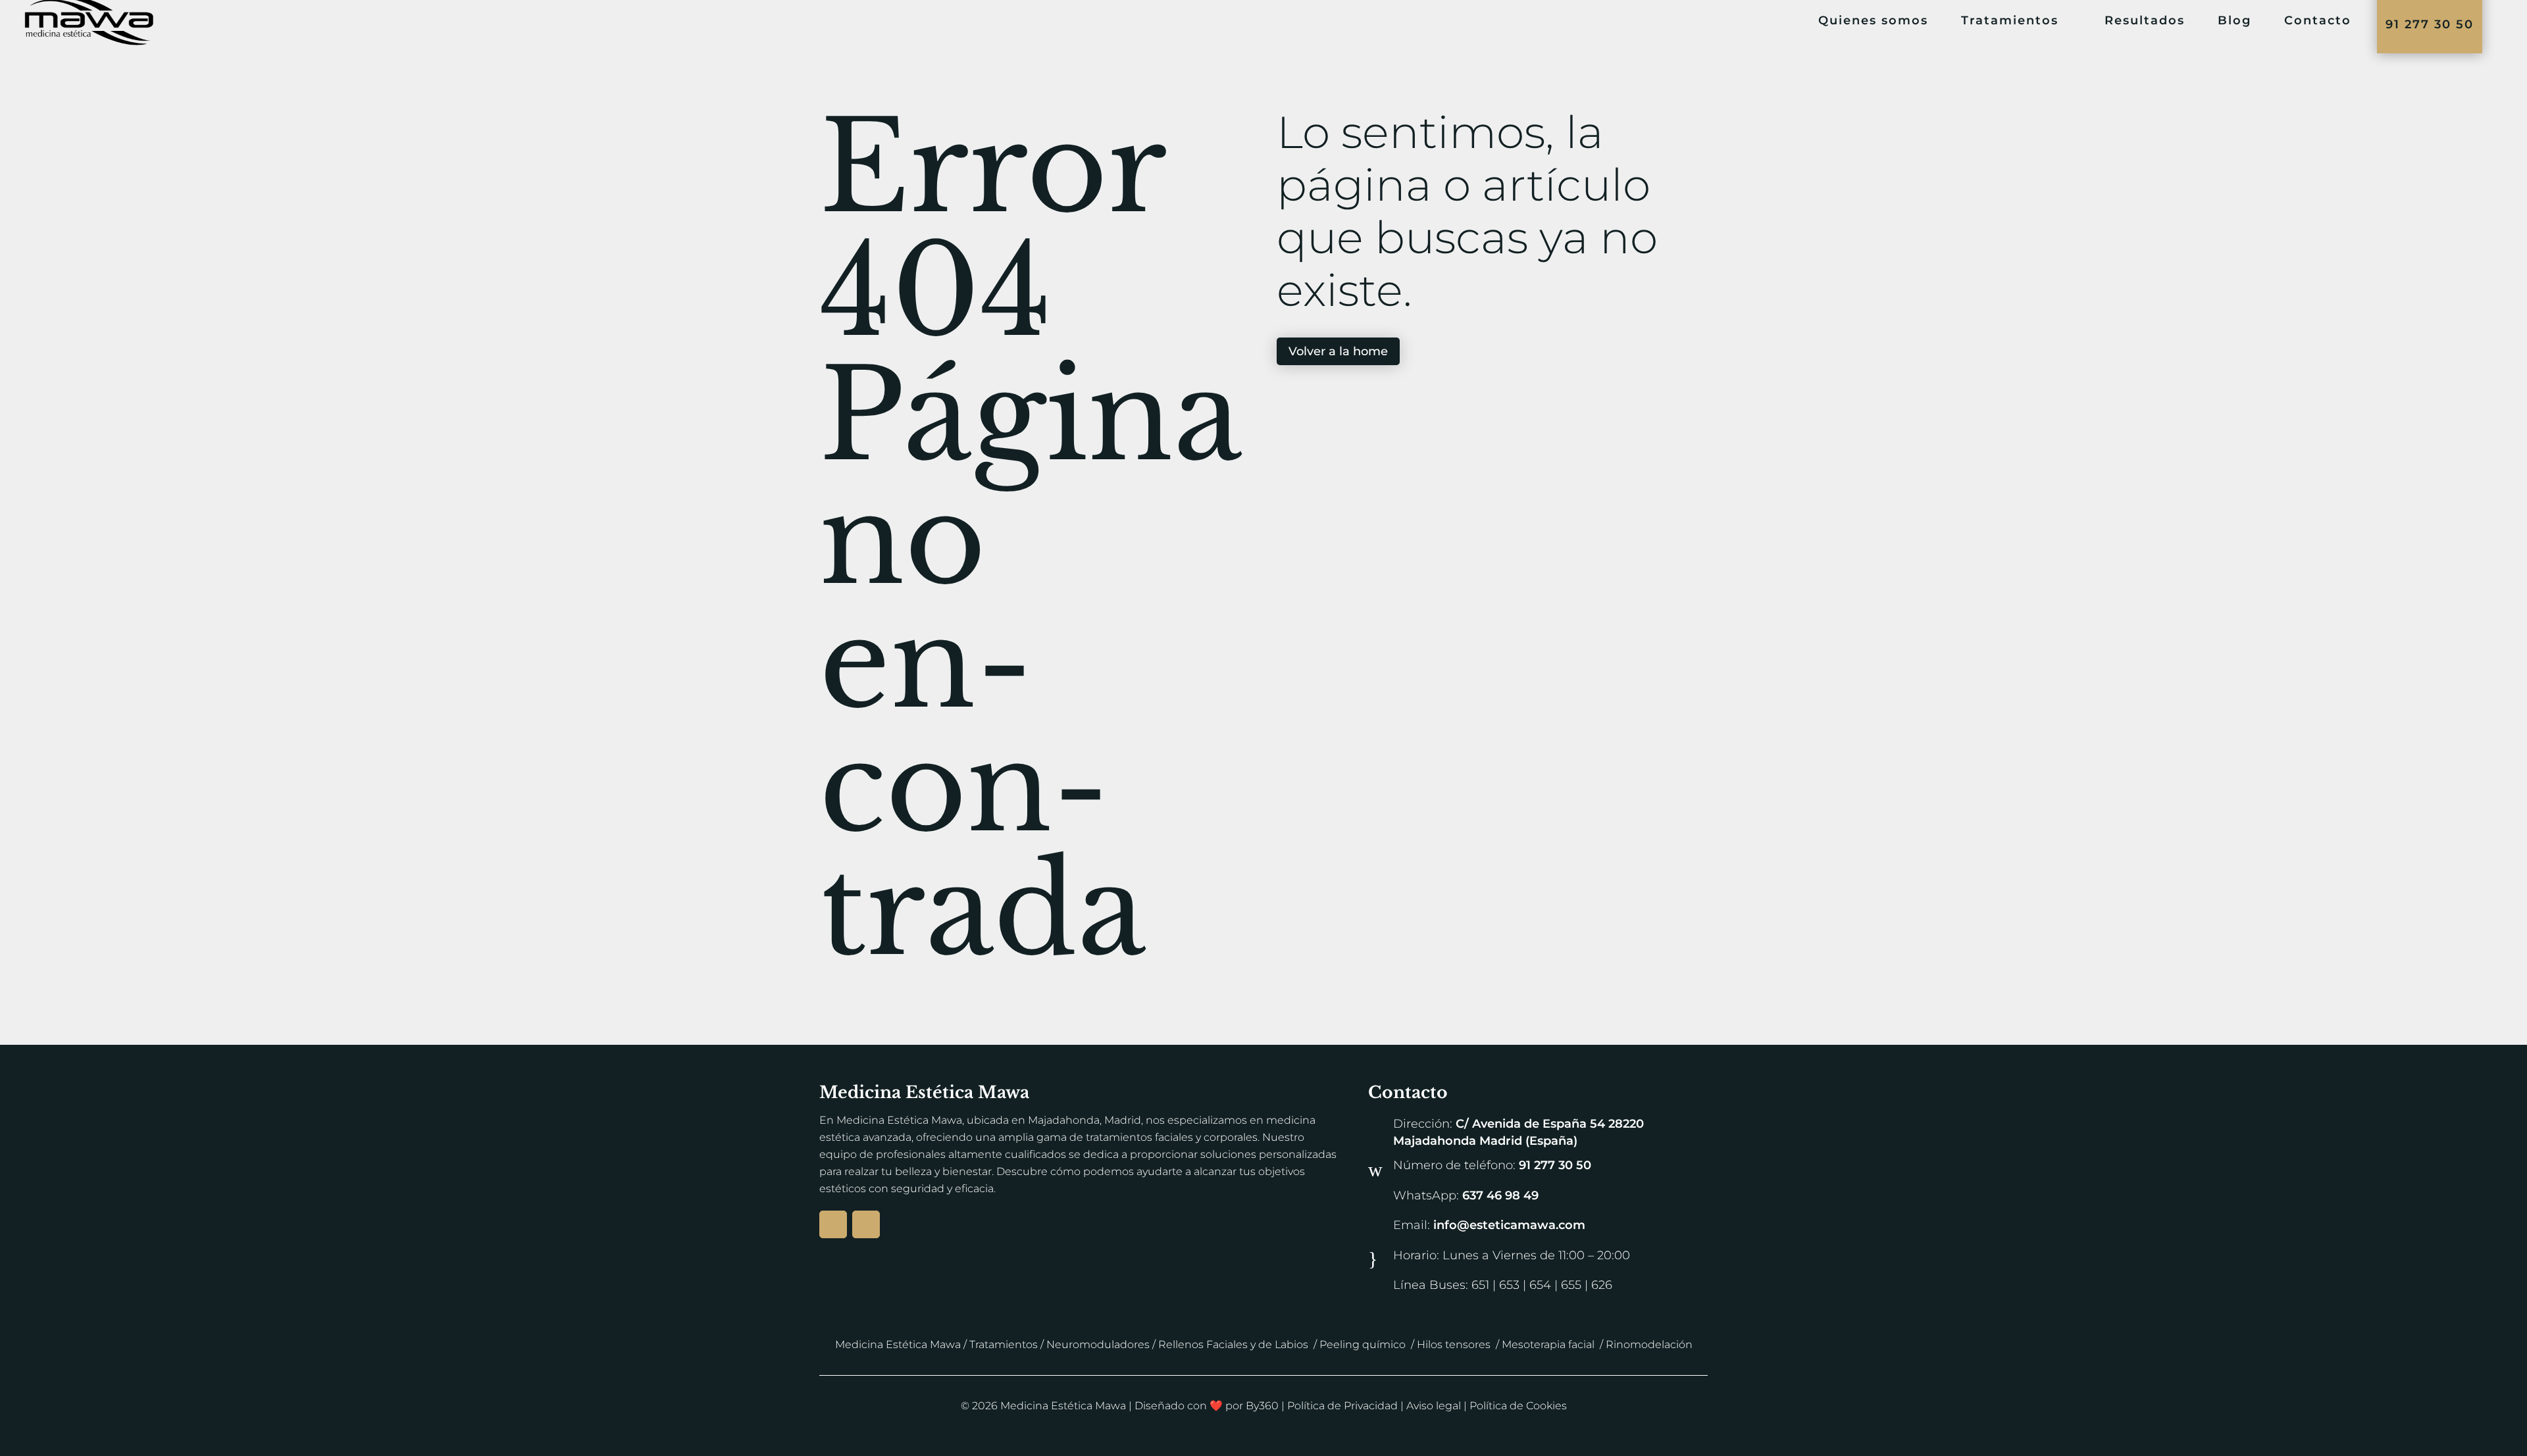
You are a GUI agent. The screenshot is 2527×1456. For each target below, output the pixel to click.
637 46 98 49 (1500, 1195)
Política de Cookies (1518, 1406)
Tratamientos (1004, 1344)
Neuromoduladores (1098, 1344)
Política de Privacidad (1342, 1406)
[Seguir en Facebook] (866, 1224)
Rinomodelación (1649, 1344)
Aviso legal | (1438, 1406)
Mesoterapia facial (1548, 1344)
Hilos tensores (1454, 1344)
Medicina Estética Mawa (898, 1344)
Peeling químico (1363, 1344)
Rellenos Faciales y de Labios (1233, 1344)
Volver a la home (1338, 351)
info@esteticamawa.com (1509, 1225)
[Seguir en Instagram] (833, 1224)
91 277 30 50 (1555, 1165)
